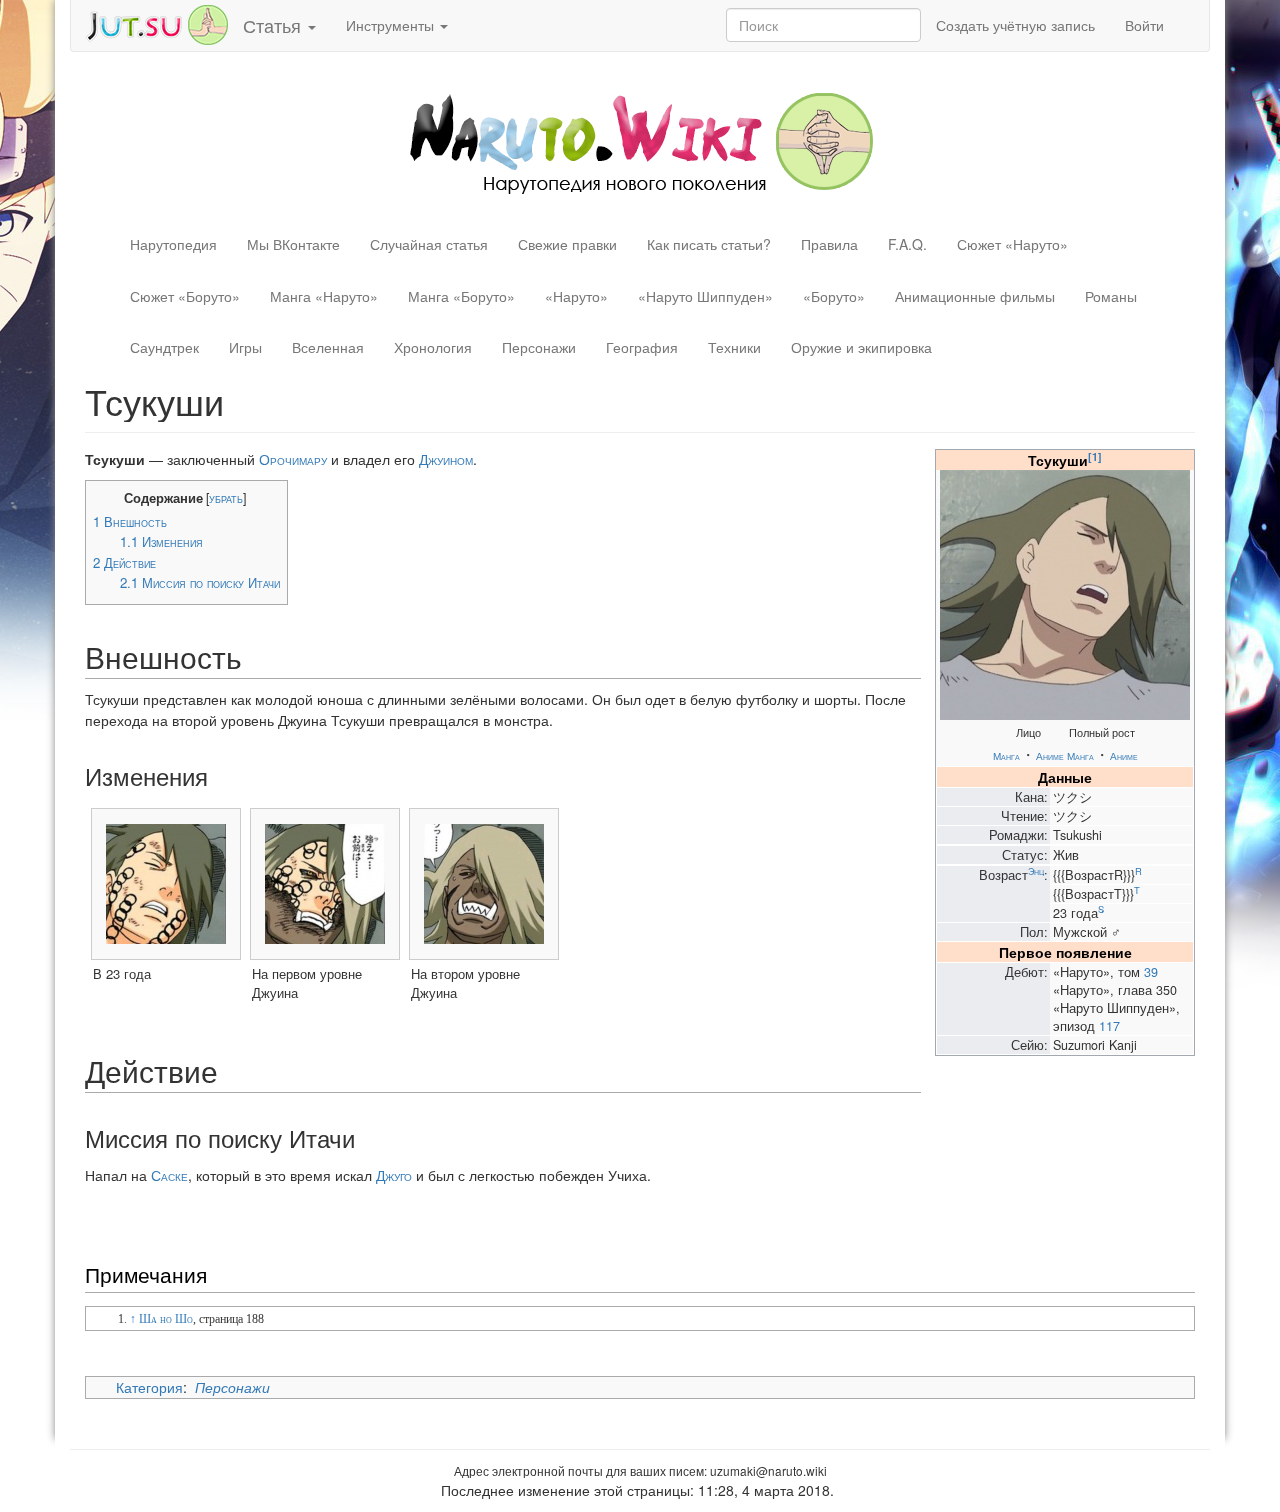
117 (1109, 1026)
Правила (829, 244)
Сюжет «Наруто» (1012, 244)
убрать (226, 498)
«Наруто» (576, 296)
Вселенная (328, 347)
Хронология (433, 347)
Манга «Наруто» (324, 296)
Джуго (394, 1175)
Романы (1111, 296)
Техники (734, 347)
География (642, 347)
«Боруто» (834, 296)
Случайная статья (429, 244)
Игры (245, 347)
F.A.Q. (907, 244)
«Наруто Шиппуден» (705, 296)
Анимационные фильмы (975, 296)
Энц (1036, 871)
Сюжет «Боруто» (185, 296)
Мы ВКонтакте (293, 244)
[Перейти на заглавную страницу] (640, 141)
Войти (1144, 25)
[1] (1095, 456)
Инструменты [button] (392, 25)
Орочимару (293, 459)
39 (1151, 972)
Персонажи (539, 347)
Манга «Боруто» (461, 296)
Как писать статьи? (709, 244)
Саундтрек (164, 347)
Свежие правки (567, 244)
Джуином (446, 459)
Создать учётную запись (1015, 25)
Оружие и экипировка (861, 347)
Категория (149, 1387)
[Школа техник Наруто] (157, 23)
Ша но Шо (166, 1319)
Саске (169, 1175)
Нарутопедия (173, 244)
